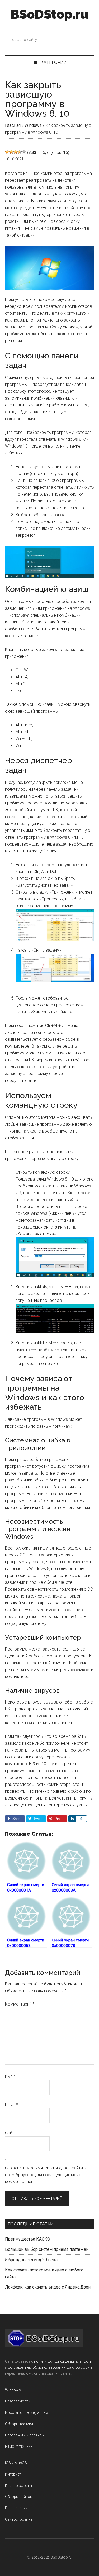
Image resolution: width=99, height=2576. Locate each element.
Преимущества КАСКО (28, 2239)
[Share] (72, 1819)
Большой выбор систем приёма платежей (47, 2249)
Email (11, 2105)
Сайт (10, 2133)
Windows (33, 125)
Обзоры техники (19, 2424)
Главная (13, 125)
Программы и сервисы (25, 2435)
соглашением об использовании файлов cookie (50, 2367)
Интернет (13, 2474)
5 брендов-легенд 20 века (31, 2260)
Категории (54, 62)
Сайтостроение (19, 2519)
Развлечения (16, 2508)
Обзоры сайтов (19, 2497)
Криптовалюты (18, 2486)
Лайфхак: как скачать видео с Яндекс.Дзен (48, 2287)
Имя (10, 2076)
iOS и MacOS (16, 2463)
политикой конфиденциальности (63, 2361)
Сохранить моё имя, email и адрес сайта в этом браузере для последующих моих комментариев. (46, 2175)
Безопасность (18, 2401)
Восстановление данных (27, 2412)
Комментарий (20, 2004)
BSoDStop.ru (49, 14)
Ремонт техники (19, 2446)
